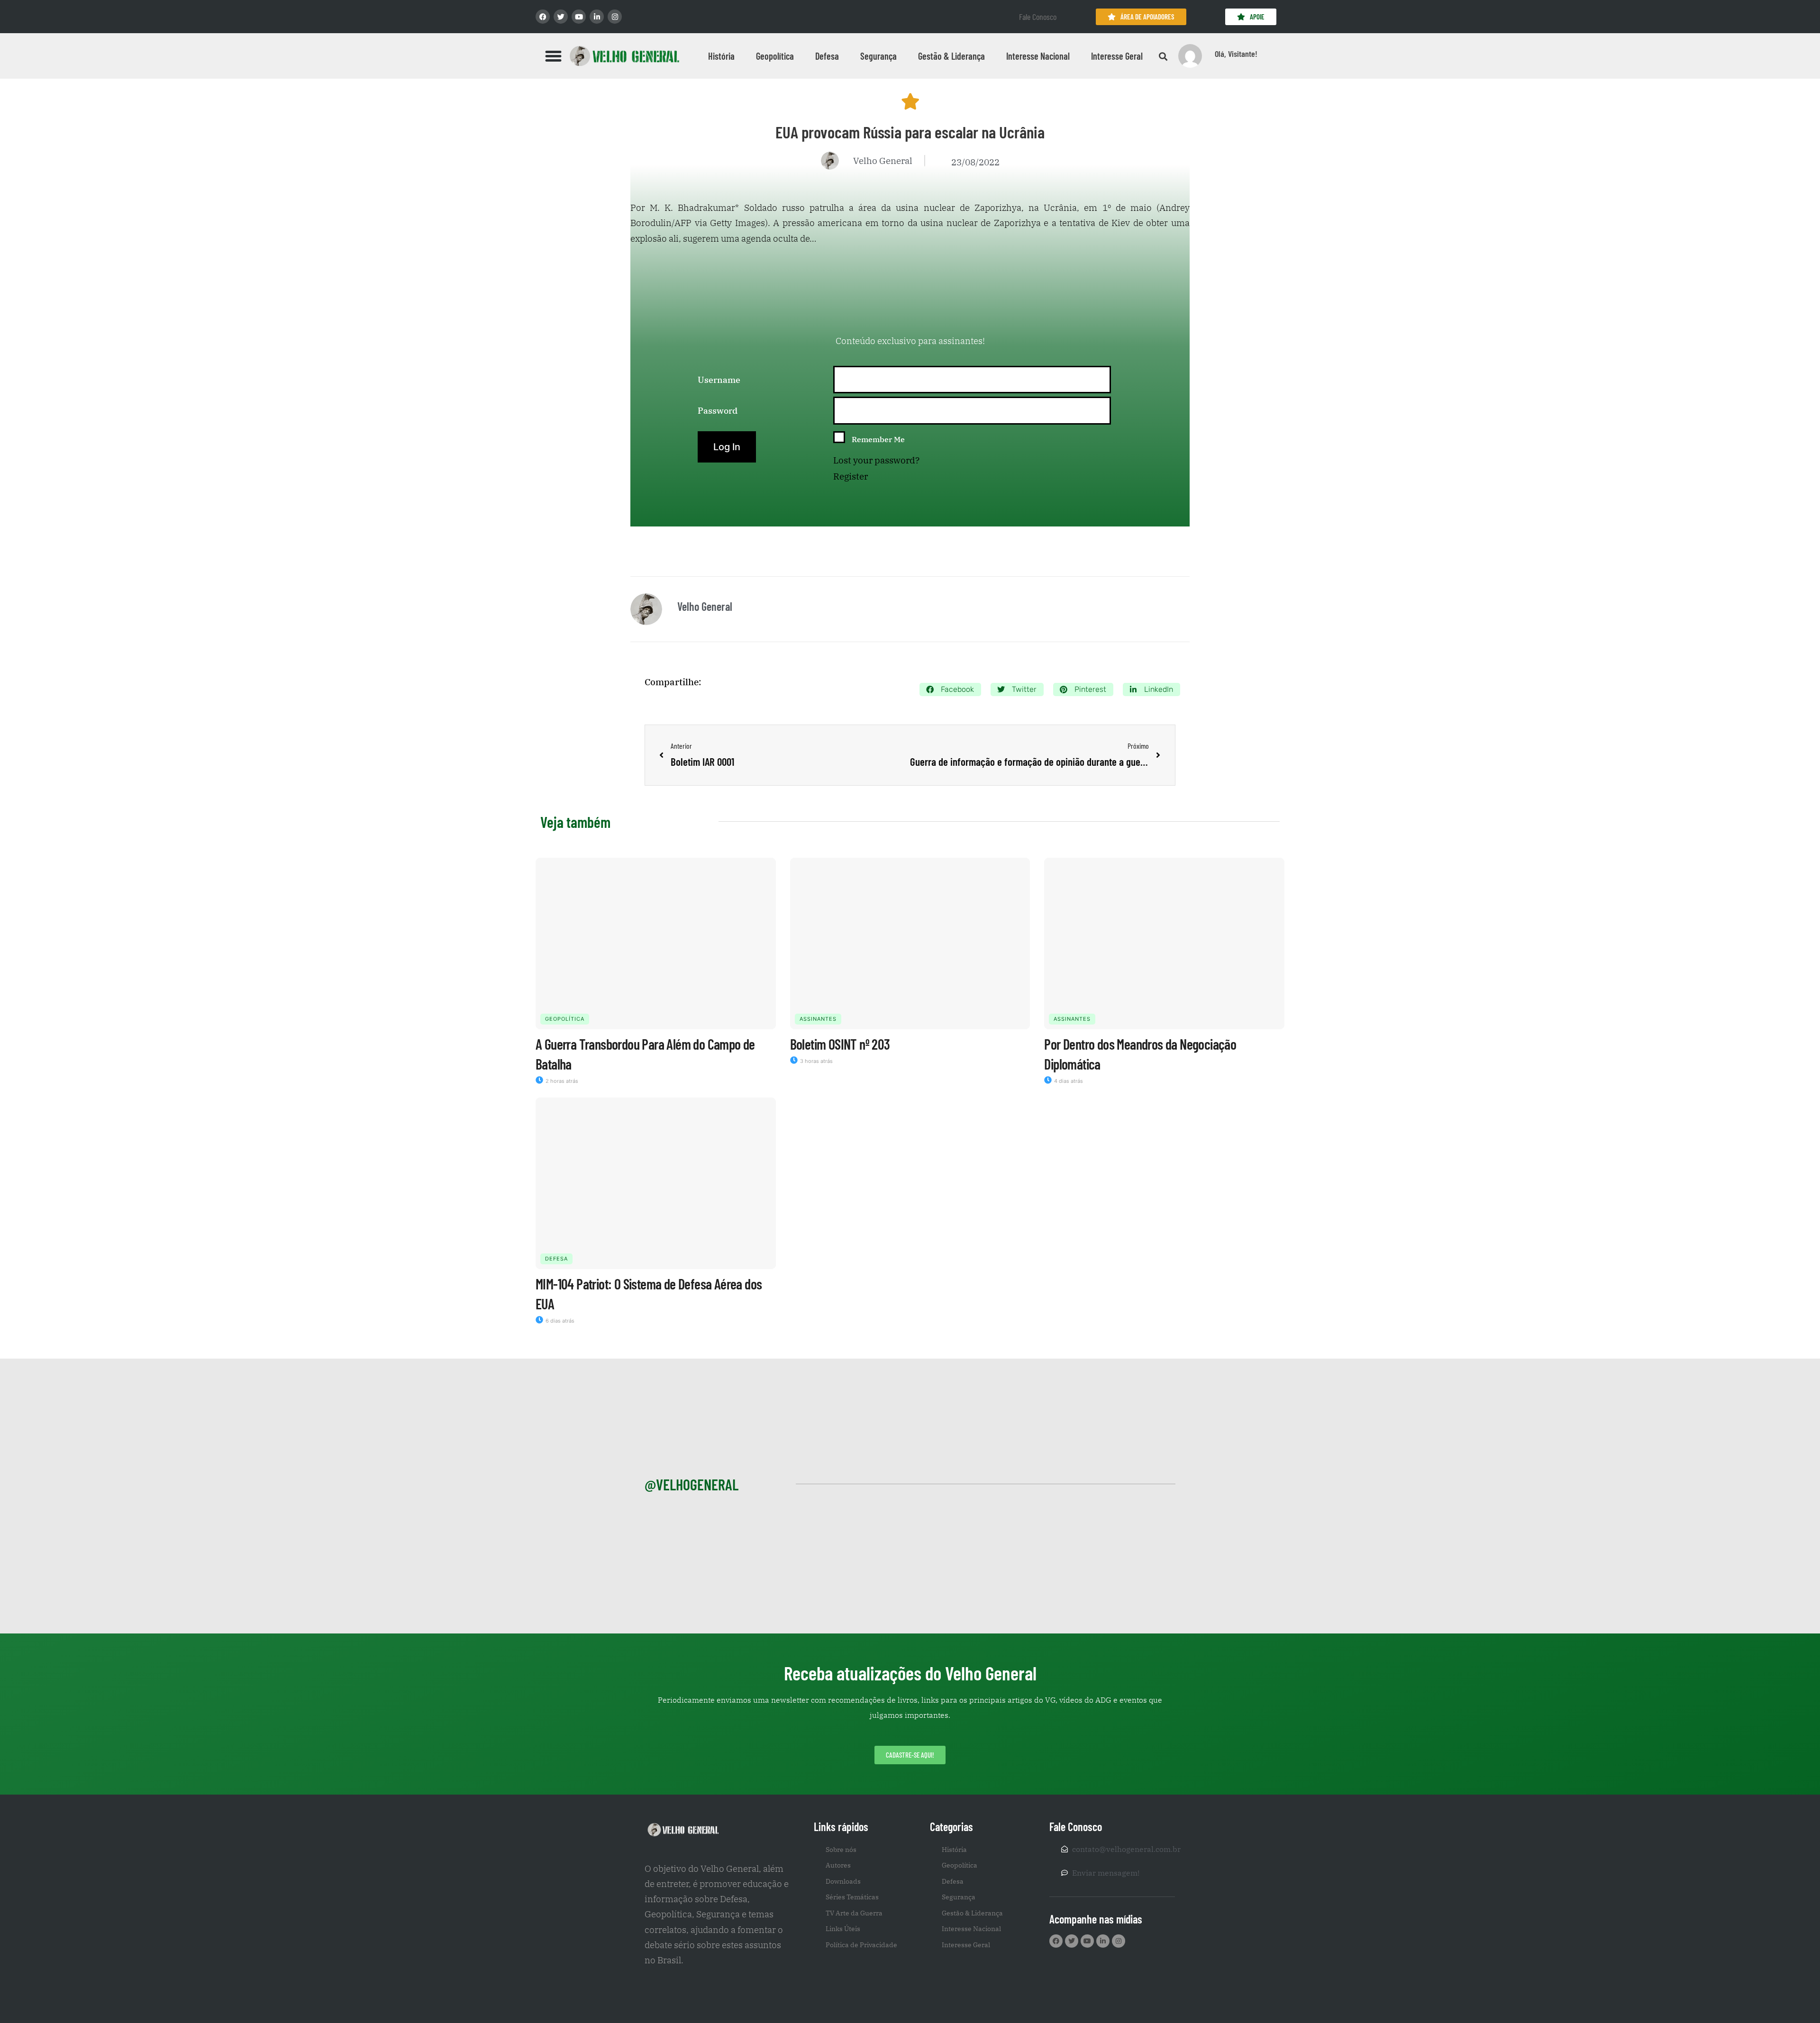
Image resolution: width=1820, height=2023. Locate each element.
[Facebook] (543, 17)
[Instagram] (615, 17)
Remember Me (878, 439)
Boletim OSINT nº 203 (840, 1044)
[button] (554, 56)
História (721, 56)
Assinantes (818, 1019)
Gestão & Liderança (951, 56)
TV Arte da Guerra (854, 1913)
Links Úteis (843, 1929)
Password (718, 411)
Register (851, 476)
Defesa (827, 56)
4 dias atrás (1068, 1081)
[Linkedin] (597, 17)
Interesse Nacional (1038, 56)
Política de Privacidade (861, 1945)
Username (719, 380)
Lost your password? (876, 460)
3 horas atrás (816, 1061)
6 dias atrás (559, 1321)
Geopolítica (775, 56)
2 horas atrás (561, 1081)
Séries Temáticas (852, 1897)
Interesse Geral (1117, 56)
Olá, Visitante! (1236, 54)
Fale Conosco (1038, 17)
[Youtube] (579, 17)
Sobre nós (841, 1850)
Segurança (878, 56)
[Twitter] (561, 17)
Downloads (843, 1881)
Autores (838, 1865)
